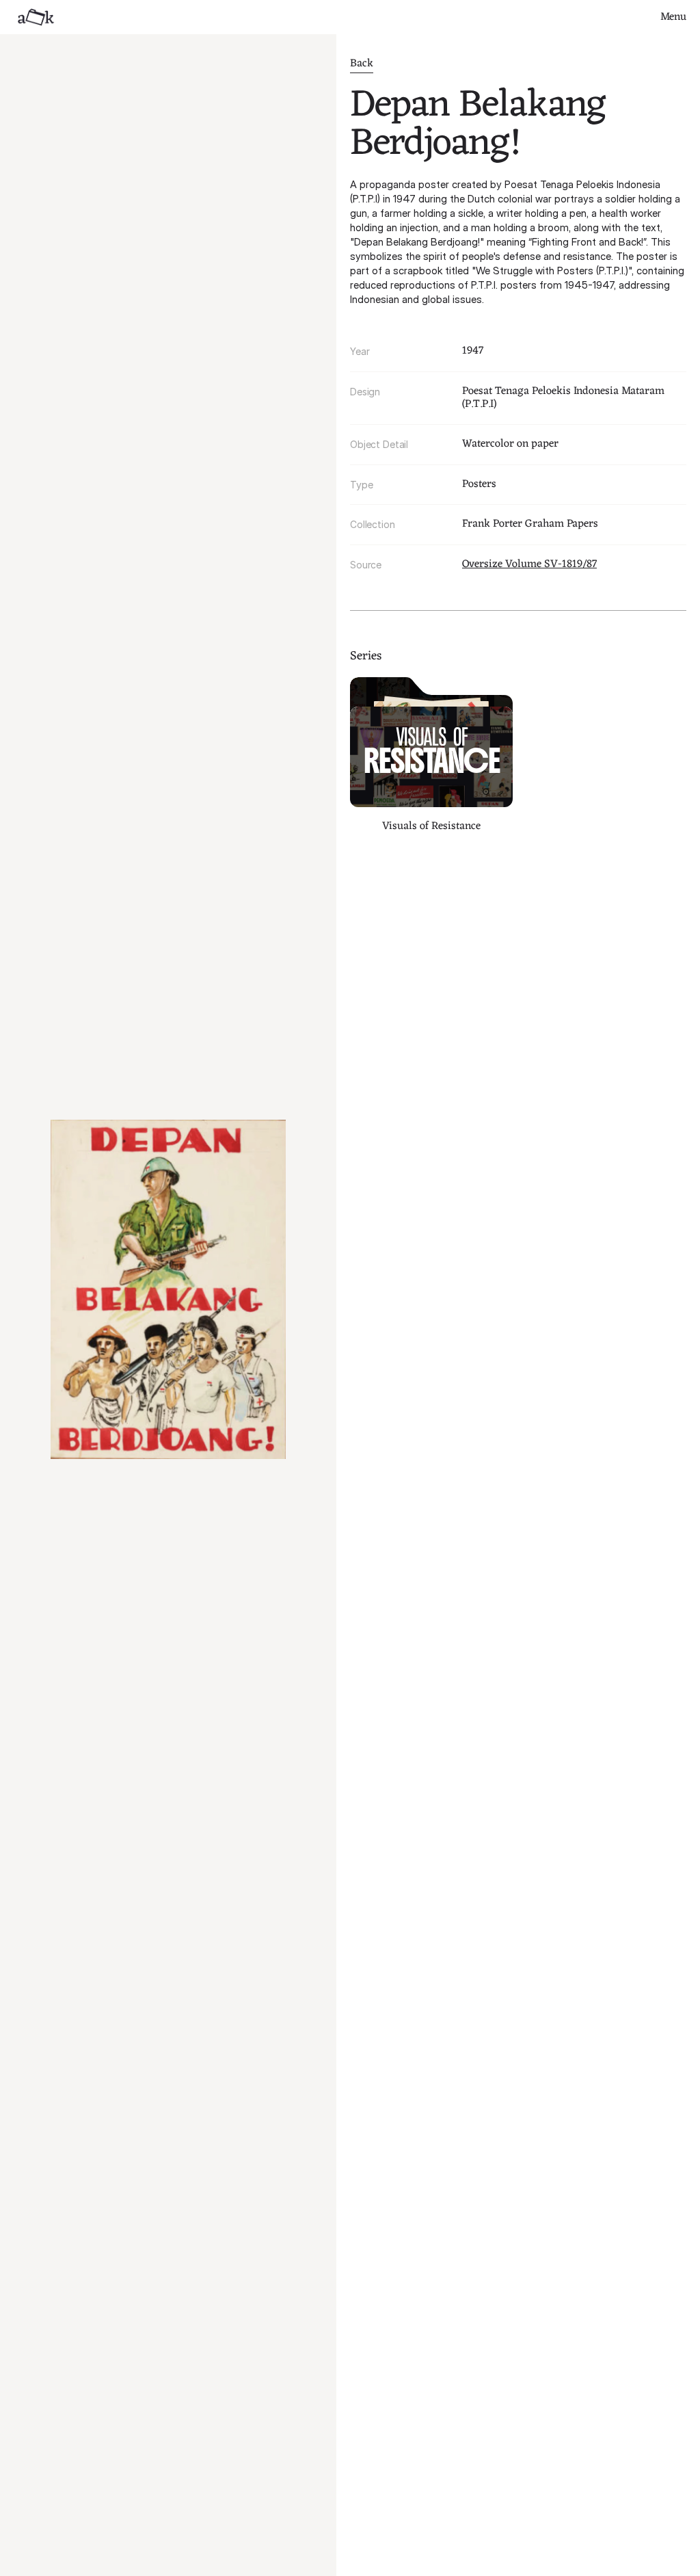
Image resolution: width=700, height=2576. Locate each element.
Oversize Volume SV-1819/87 (529, 564)
